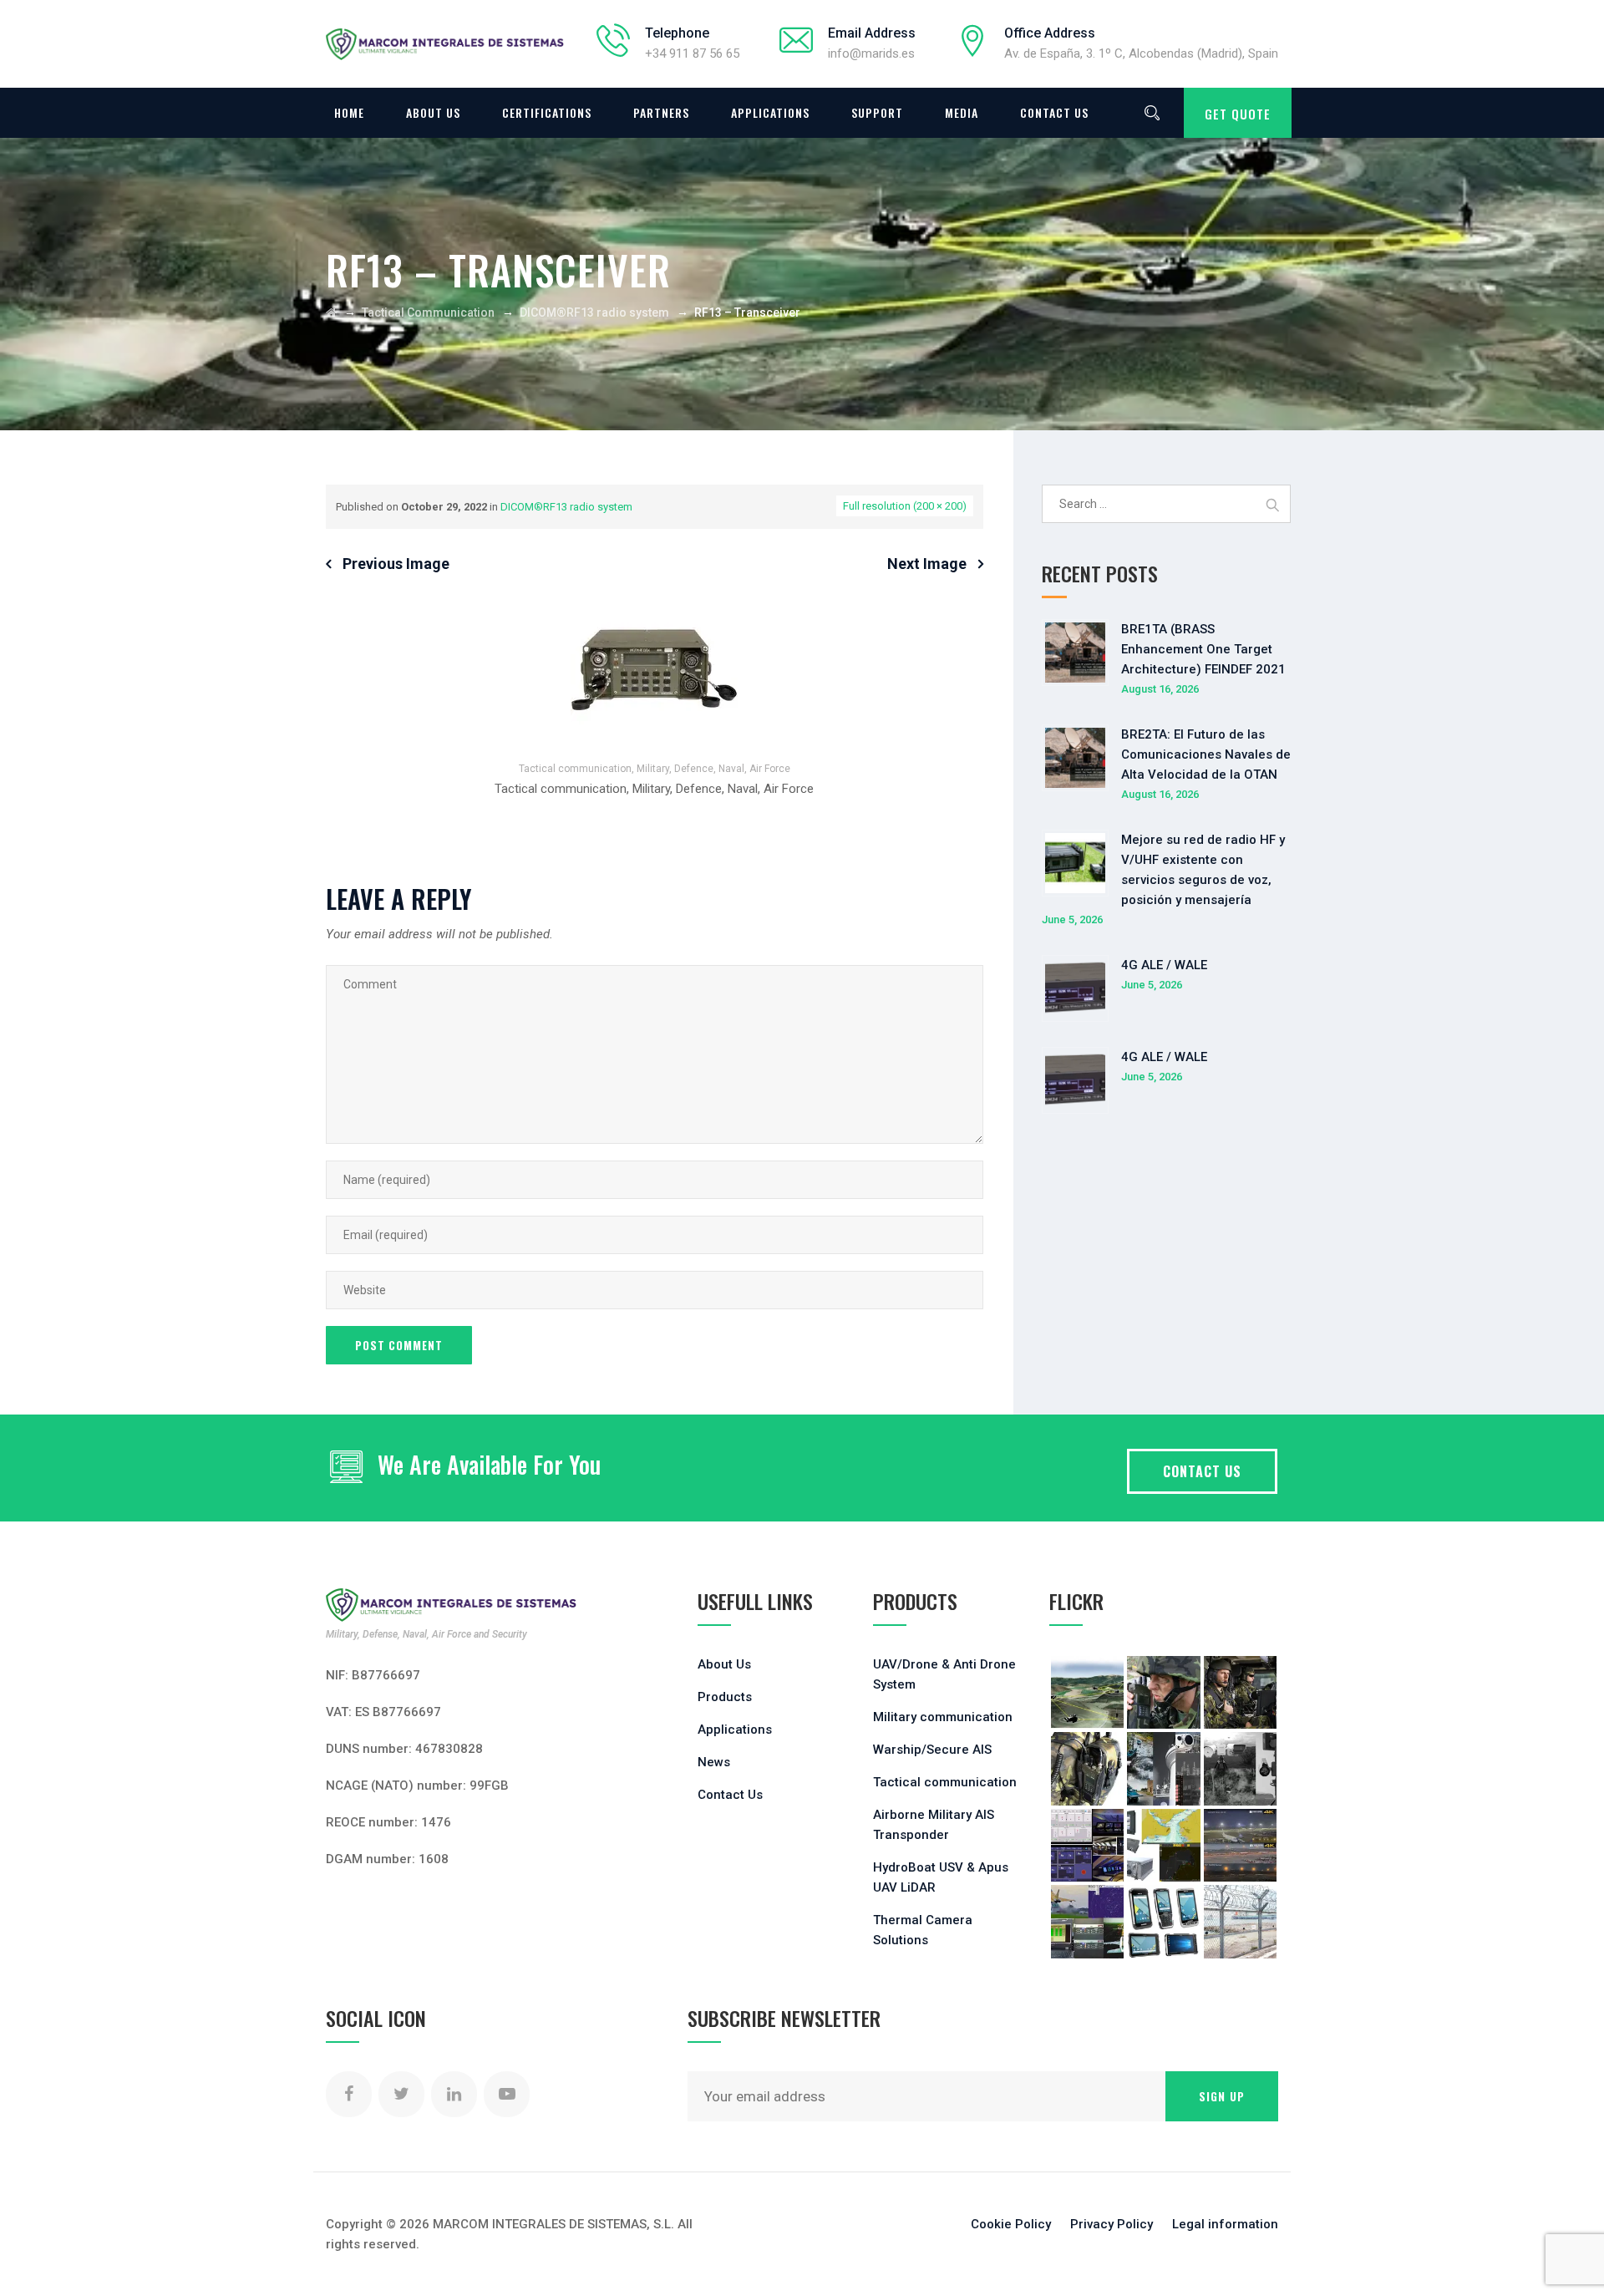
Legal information (1225, 2224)
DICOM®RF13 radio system (566, 507)
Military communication (943, 1717)
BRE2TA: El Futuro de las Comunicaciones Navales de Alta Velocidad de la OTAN (1206, 754)
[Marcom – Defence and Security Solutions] (445, 44)
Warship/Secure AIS (932, 1750)
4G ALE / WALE (1164, 965)
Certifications (547, 112)
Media (962, 112)
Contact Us (1054, 112)
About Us (433, 112)
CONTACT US (1202, 1471)
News (714, 1762)
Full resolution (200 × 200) (905, 506)
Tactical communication (945, 1782)
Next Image (927, 564)
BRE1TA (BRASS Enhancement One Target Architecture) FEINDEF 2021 (1203, 649)
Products (725, 1697)
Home (349, 112)
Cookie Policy (1011, 2224)
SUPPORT (877, 112)
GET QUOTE (1238, 114)
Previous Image (396, 564)
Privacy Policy (1112, 2224)
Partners (661, 112)
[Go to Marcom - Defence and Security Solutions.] (331, 312)
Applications (770, 112)
